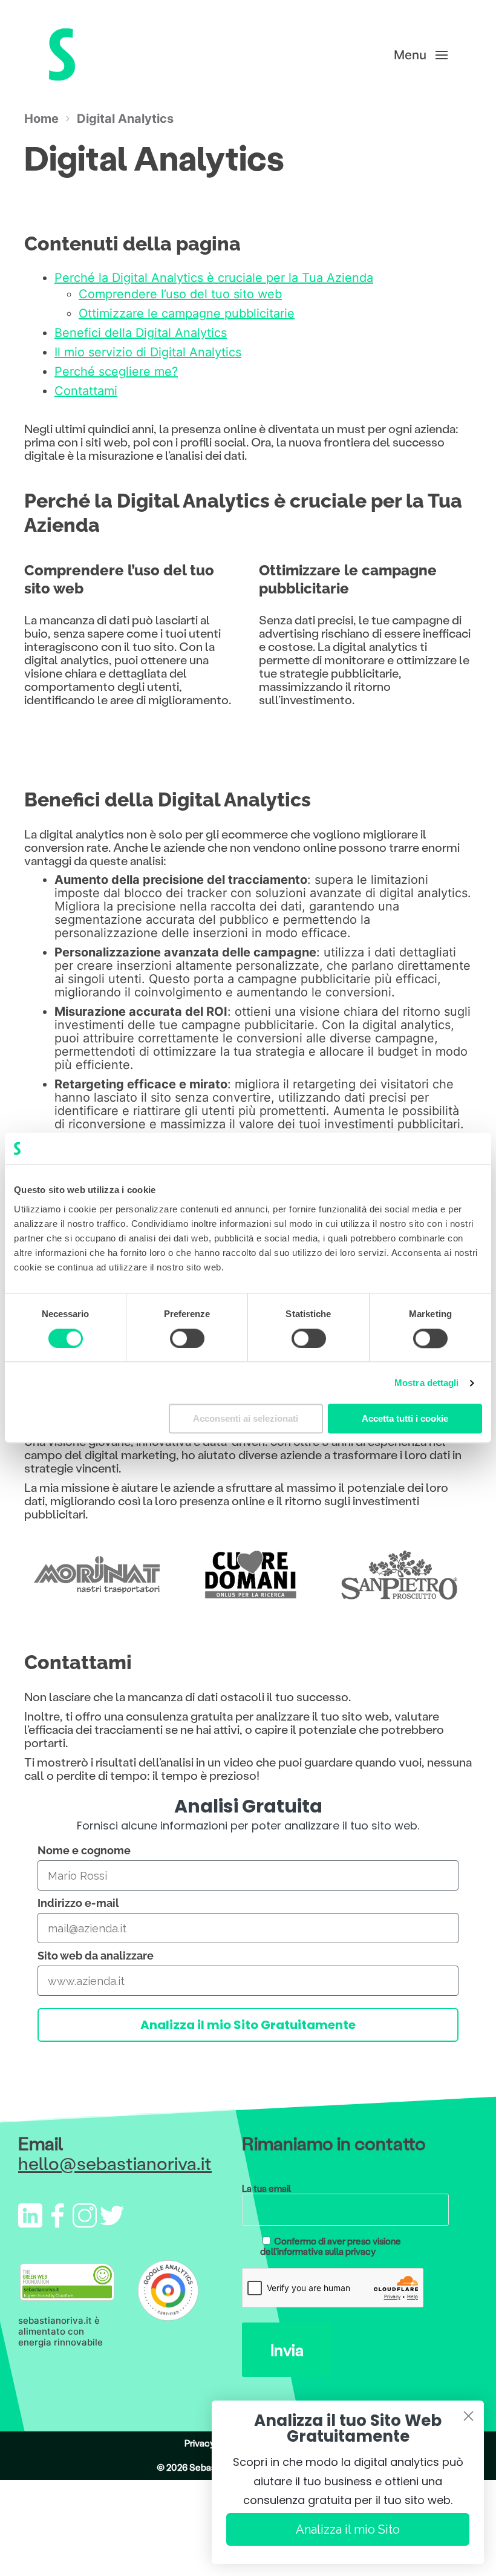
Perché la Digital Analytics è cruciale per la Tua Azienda (214, 278)
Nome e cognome (84, 1850)
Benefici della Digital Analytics (141, 333)
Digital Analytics (125, 119)
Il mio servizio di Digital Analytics (148, 352)
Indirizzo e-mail (78, 1903)
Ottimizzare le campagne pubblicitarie (187, 313)
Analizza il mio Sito (348, 2529)
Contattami (86, 391)
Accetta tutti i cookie (405, 1419)
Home (41, 119)
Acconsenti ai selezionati (246, 1419)
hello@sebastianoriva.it (115, 2163)
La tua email (266, 2189)
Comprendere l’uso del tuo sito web (180, 294)
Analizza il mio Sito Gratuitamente (248, 2025)
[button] (421, 54)
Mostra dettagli (427, 1383)
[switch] (187, 1338)
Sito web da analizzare (96, 1956)
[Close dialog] (468, 2416)
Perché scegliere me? (116, 371)
